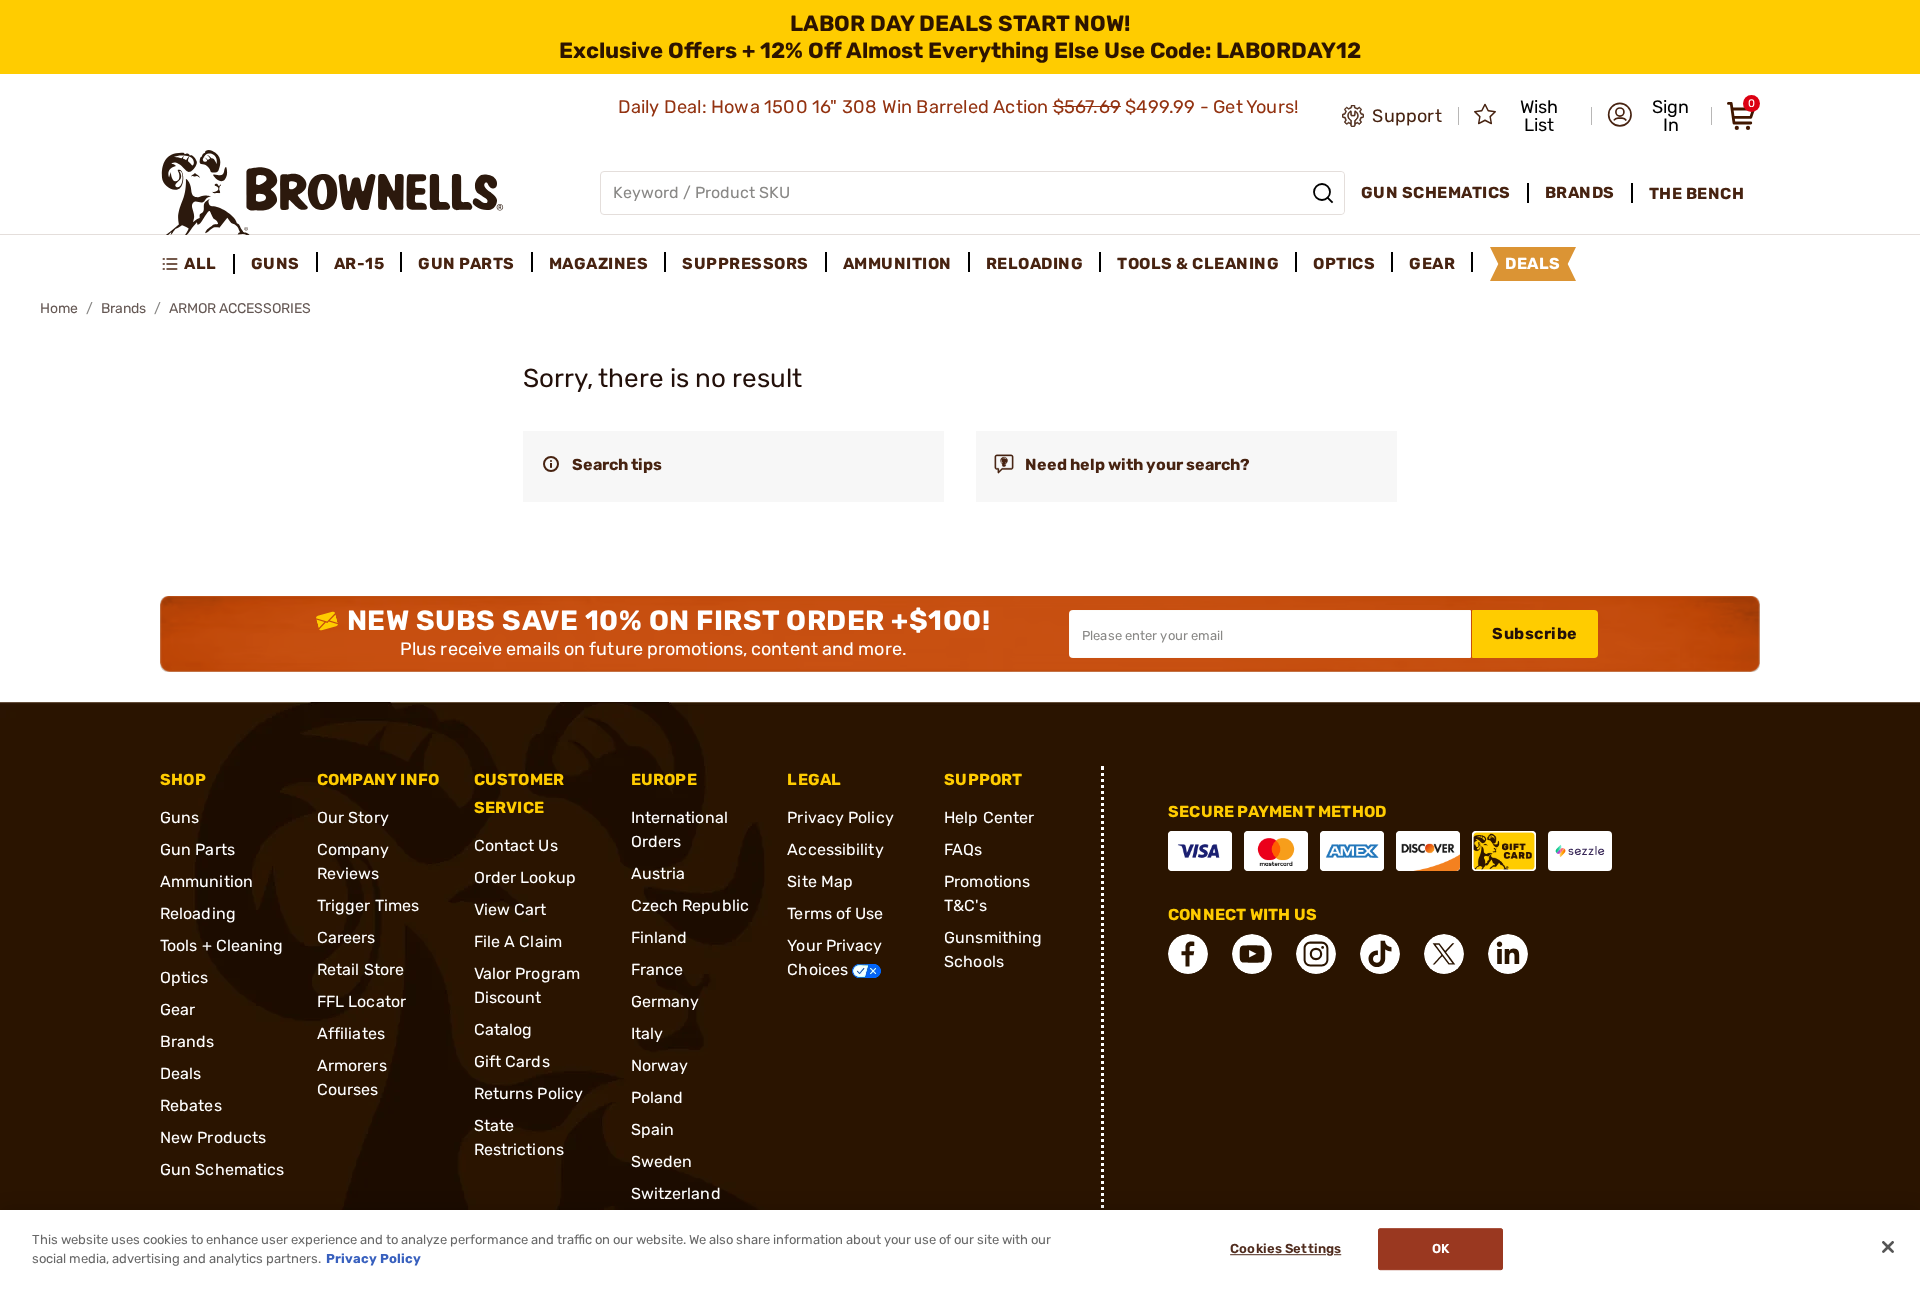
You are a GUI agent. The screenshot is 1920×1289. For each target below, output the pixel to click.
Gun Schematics (222, 1169)
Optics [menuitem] (1344, 263)
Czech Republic (690, 905)
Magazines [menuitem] (599, 263)
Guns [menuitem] (275, 263)
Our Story (353, 817)
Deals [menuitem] (1533, 263)
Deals (181, 1073)
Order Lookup (525, 877)
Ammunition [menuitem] (897, 263)
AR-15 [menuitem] (359, 263)
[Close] (1888, 1247)
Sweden (662, 1161)
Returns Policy (528, 1093)
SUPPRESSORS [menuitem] (745, 263)
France (657, 969)
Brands (123, 308)
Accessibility (835, 849)
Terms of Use (835, 913)
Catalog (503, 1029)
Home (59, 308)
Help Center (989, 817)
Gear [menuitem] (1432, 263)
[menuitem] (197, 264)
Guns (179, 817)
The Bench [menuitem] (1697, 193)
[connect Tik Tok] (1380, 954)
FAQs (963, 849)
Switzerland (676, 1193)
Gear (177, 1009)
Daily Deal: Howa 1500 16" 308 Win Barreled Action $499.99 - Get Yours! (960, 107)
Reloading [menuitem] (1035, 263)
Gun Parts (197, 849)
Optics (184, 977)
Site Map (820, 881)
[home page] (332, 192)
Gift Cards (512, 1061)
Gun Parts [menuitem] (466, 263)
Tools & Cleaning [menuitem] (1198, 263)
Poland (657, 1097)
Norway (660, 1065)
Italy (647, 1033)
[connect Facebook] (1188, 954)
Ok (1440, 1249)
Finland (659, 937)
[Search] (1323, 193)
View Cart (510, 909)
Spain (653, 1129)
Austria (658, 873)
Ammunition (206, 881)
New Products (213, 1137)
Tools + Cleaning (222, 945)
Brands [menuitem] (1580, 192)
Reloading (198, 913)
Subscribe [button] (1535, 633)
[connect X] (1444, 954)
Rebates (191, 1105)
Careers (346, 937)
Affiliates (351, 1033)
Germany (665, 1001)
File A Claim (518, 941)
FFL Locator (361, 1001)
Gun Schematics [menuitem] (1436, 192)
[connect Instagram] (1316, 954)
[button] (1653, 116)
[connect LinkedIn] (1508, 954)
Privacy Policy (840, 817)
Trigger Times (368, 905)
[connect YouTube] (1252, 954)
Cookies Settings (1285, 1249)
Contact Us (516, 845)
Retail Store (360, 969)
